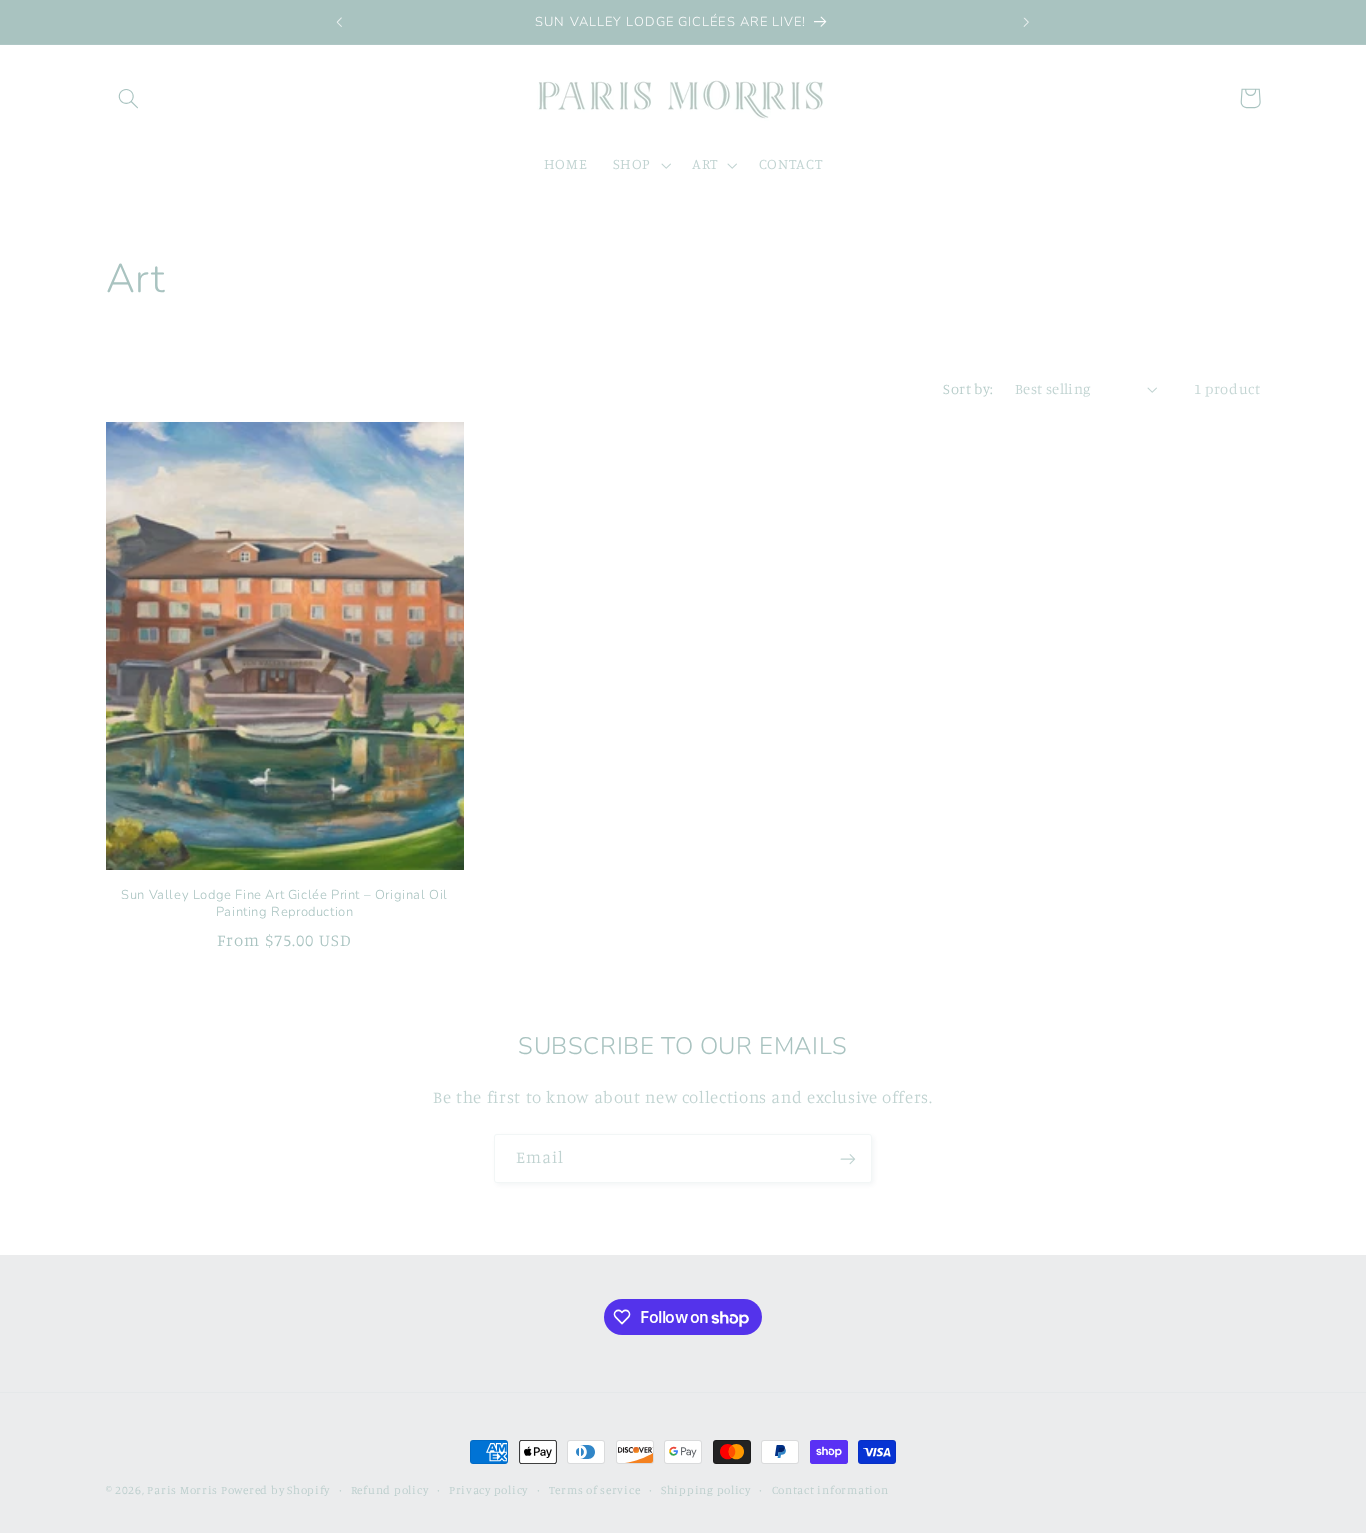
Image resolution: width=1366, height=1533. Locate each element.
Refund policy (390, 1490)
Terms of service (595, 1490)
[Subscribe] (848, 1158)
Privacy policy (488, 1490)
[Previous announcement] (340, 22)
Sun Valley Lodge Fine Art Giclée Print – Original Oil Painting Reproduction (284, 904)
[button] (129, 98)
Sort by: (968, 388)
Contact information (830, 1490)
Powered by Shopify (275, 1490)
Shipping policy (706, 1490)
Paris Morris (184, 1490)
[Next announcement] (1026, 22)
